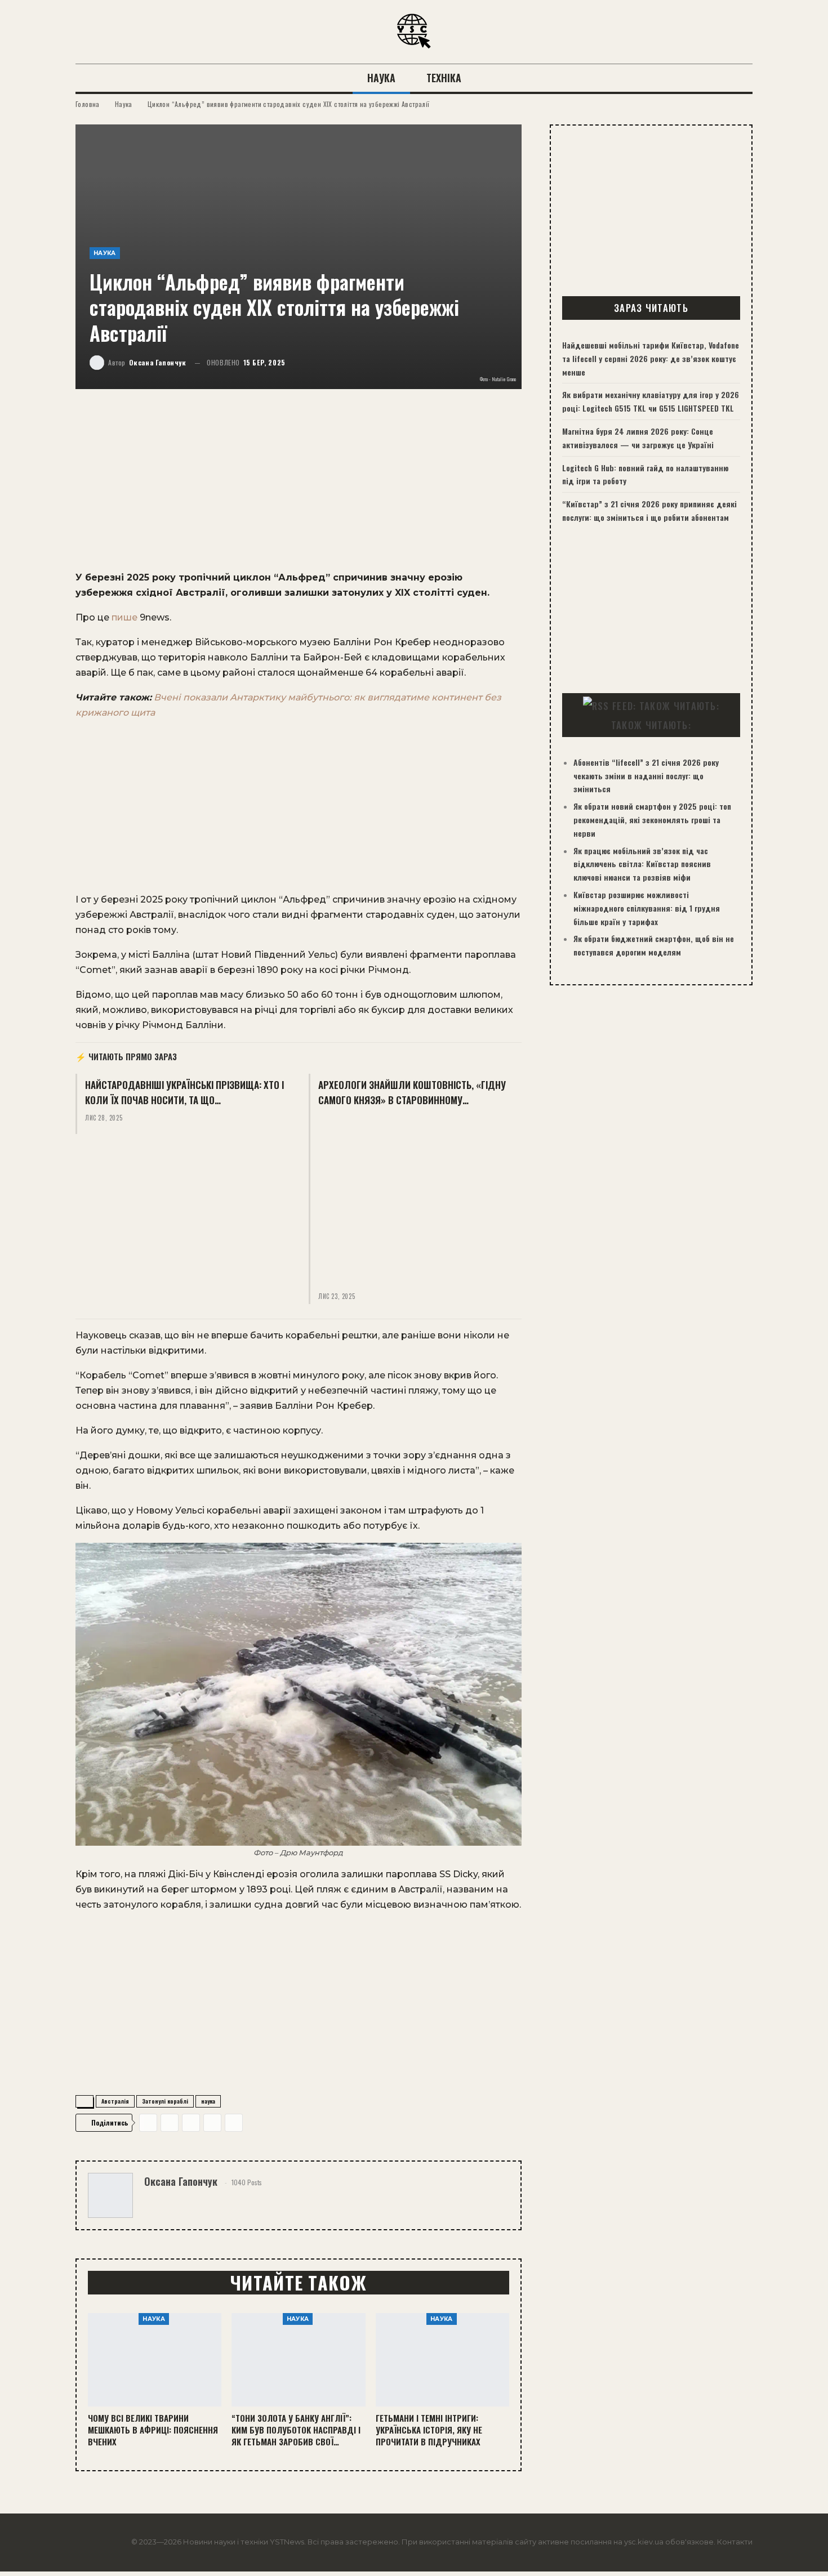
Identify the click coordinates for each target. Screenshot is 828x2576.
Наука (381, 78)
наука (208, 2101)
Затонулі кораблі (165, 2101)
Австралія (115, 2101)
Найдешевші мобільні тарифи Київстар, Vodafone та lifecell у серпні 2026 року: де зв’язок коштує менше (651, 358)
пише (124, 617)
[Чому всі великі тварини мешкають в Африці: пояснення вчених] (155, 2360)
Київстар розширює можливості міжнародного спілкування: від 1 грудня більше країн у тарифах (647, 908)
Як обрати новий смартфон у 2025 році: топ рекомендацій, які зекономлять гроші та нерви (652, 820)
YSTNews (287, 2542)
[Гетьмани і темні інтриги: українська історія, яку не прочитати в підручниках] (442, 2360)
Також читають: (651, 725)
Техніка (444, 78)
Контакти (735, 2542)
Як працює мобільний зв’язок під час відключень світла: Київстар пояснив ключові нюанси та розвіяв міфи (642, 864)
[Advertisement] (299, 486)
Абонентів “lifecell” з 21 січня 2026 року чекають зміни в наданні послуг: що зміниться (646, 776)
